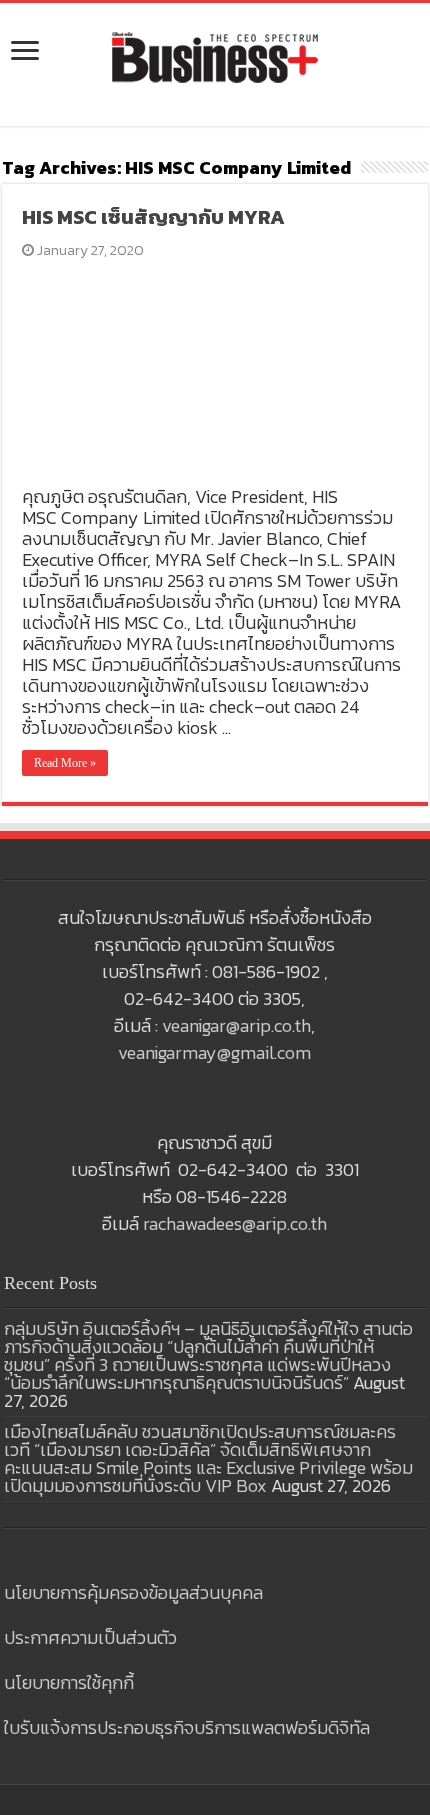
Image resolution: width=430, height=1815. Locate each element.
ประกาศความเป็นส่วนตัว (90, 1637)
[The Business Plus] (215, 56)
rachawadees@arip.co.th (235, 1223)
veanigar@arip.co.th (236, 1025)
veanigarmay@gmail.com (214, 1052)
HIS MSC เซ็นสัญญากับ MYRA (153, 217)
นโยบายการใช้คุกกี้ (69, 1682)
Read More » (65, 763)
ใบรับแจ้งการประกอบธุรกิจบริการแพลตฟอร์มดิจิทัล (187, 1727)
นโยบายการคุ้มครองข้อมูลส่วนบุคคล (133, 1592)
